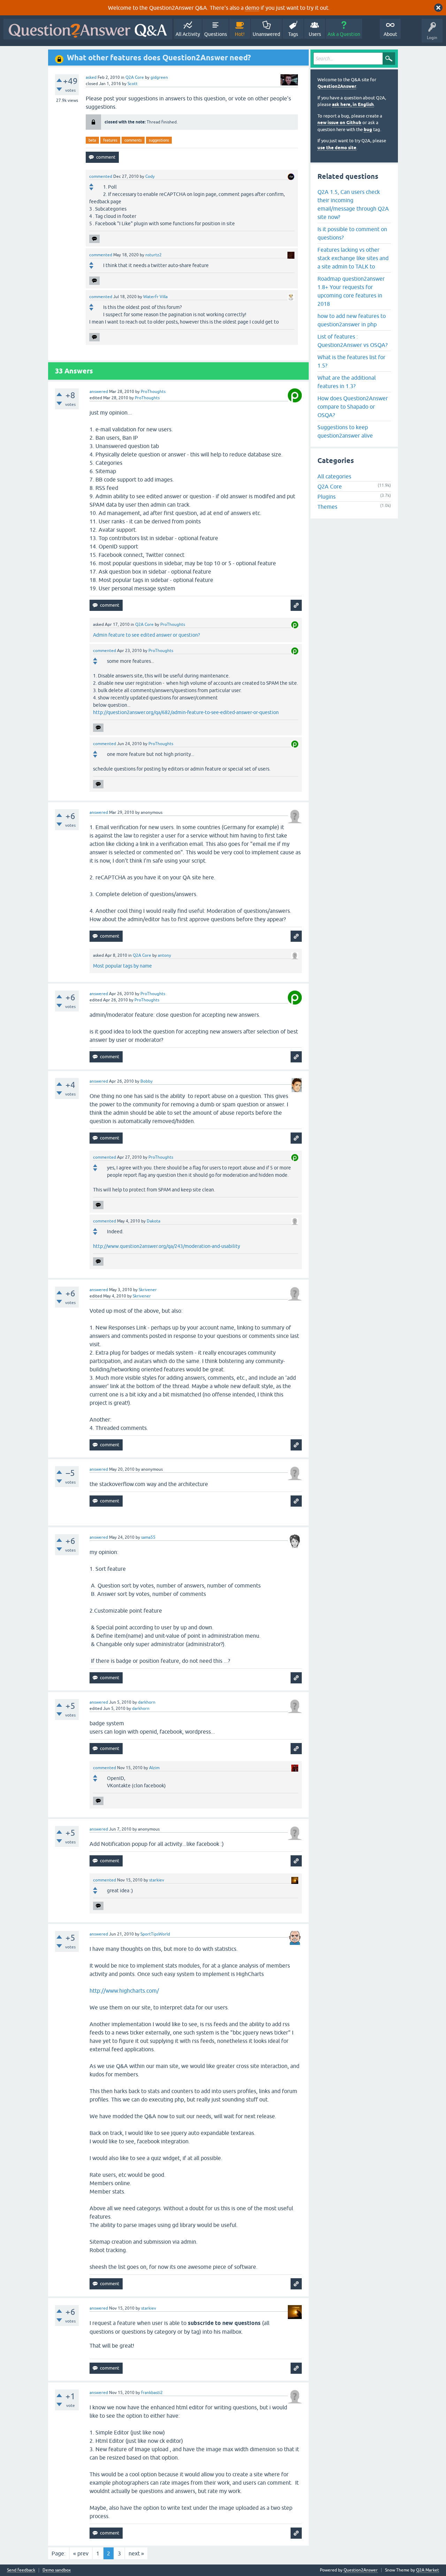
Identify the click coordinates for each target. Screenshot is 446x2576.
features (110, 140)
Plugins (326, 497)
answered (99, 392)
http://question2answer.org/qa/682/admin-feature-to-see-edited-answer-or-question (186, 712)
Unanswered (266, 34)
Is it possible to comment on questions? (352, 233)
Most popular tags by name (122, 966)
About (390, 34)
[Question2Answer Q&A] (88, 29)
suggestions (159, 140)
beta (92, 140)
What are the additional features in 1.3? (347, 382)
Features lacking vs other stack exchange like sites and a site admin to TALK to (353, 258)
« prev (81, 2553)
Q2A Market (428, 2570)
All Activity (188, 34)
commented (101, 176)
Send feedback (21, 2570)
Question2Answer (337, 86)
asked (91, 77)
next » (136, 2553)
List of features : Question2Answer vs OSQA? (352, 341)
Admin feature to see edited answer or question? (147, 635)
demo (252, 8)
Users (315, 34)
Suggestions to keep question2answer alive (345, 431)
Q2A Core (135, 77)
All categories (334, 476)
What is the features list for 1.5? (351, 361)
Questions (216, 34)
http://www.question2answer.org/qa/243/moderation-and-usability (167, 1246)
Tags (293, 34)
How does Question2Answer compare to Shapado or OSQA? (353, 407)
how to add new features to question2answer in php (352, 320)
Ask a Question (344, 34)
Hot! (240, 34)
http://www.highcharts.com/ (124, 1991)
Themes (327, 507)
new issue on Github (339, 123)
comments (133, 140)
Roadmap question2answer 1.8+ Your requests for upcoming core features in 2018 (351, 291)
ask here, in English (353, 104)
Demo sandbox (57, 2570)
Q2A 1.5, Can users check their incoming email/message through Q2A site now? (353, 204)
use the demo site (337, 148)
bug (368, 130)
